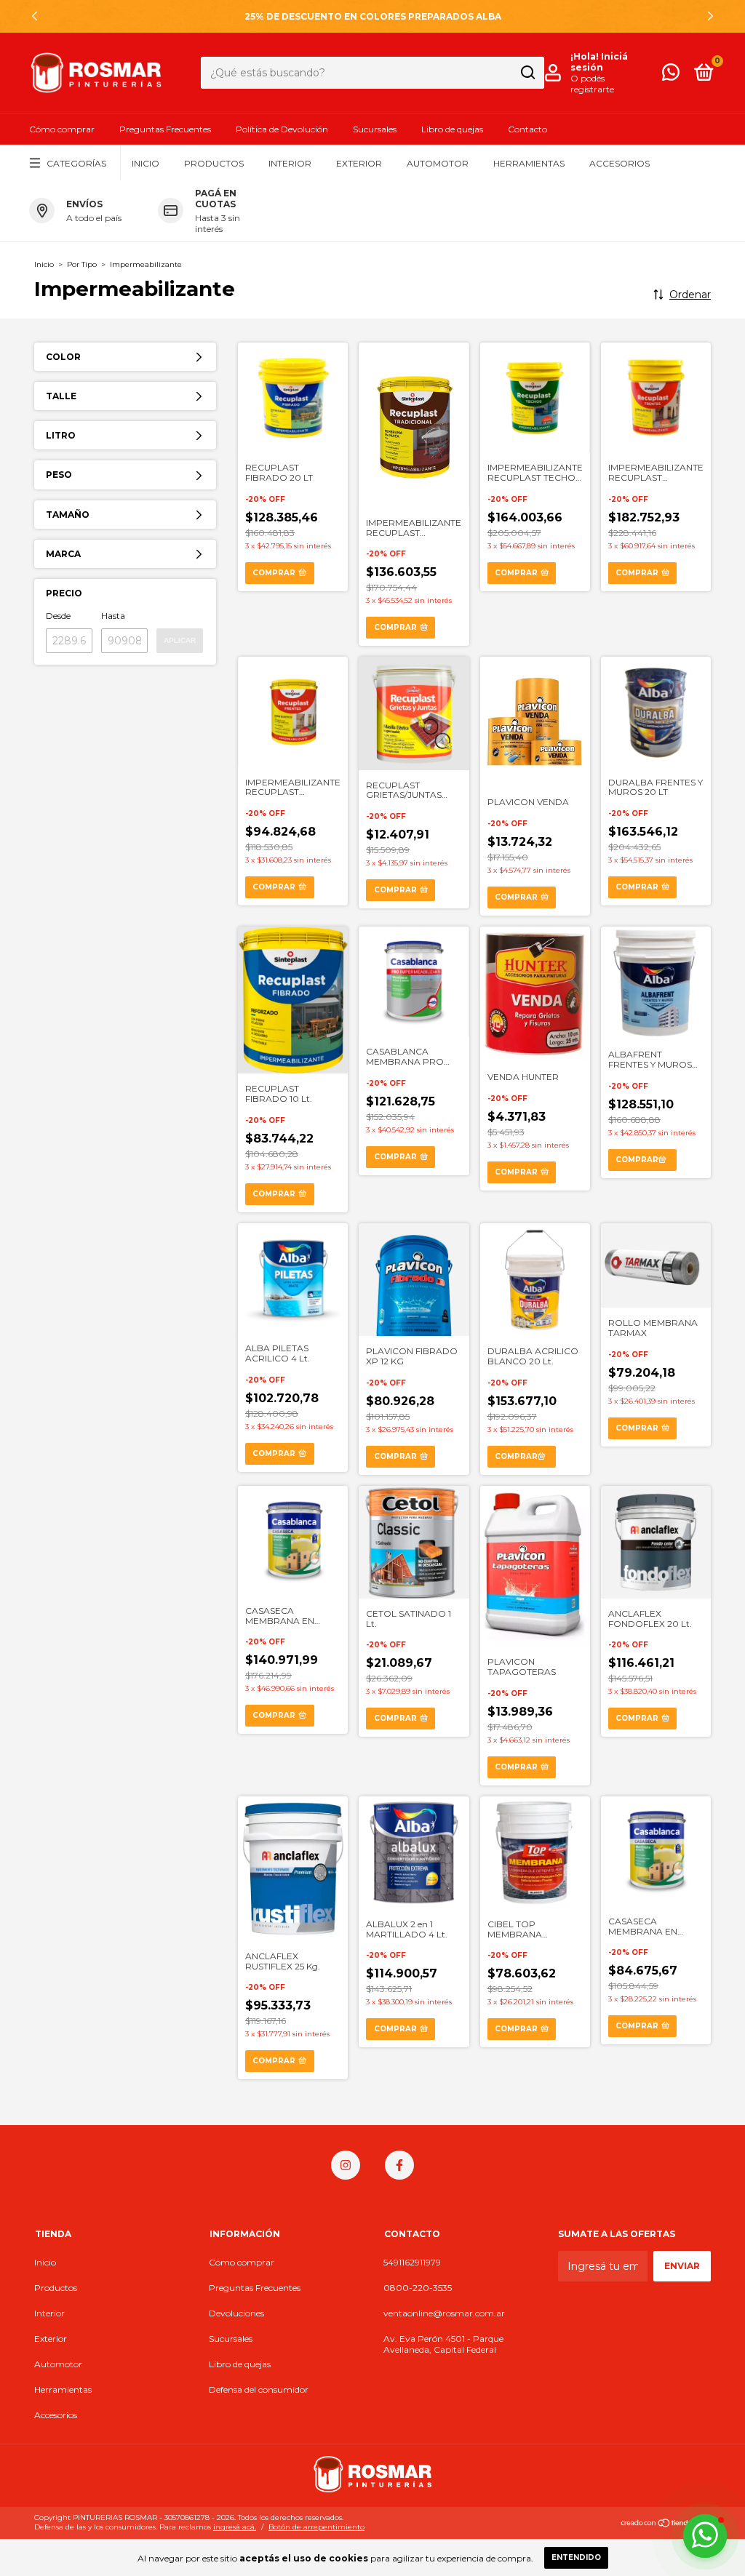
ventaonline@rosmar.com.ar (444, 2313)
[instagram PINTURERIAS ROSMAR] (346, 2165)
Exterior (359, 163)
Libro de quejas (452, 129)
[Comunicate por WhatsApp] (671, 75)
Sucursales (375, 129)
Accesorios (619, 163)
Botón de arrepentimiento (316, 2527)
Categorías (76, 163)
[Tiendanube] (665, 2524)
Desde (58, 616)
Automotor (438, 163)
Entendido (576, 2557)
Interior (290, 163)
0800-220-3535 (418, 2288)
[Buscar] (527, 73)
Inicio (146, 163)
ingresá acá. (235, 2527)
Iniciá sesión (599, 62)
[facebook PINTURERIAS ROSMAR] (399, 2165)
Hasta (113, 616)
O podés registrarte (592, 84)
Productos (214, 163)
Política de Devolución (282, 129)
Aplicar (180, 640)
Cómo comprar (62, 129)
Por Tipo (82, 264)
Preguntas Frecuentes (165, 129)
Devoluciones (236, 2313)
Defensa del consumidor (259, 2389)
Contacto (527, 129)
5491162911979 (412, 2262)
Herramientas (529, 163)
